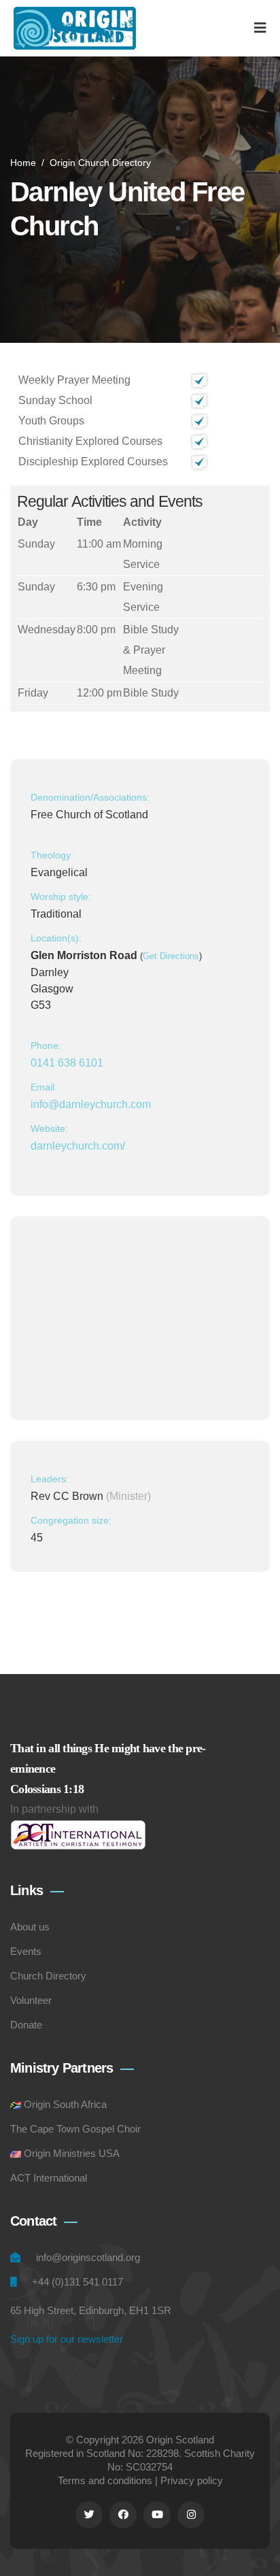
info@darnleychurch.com (91, 1104)
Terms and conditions (105, 2480)
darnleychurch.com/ (78, 1146)
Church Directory (48, 1976)
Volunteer (31, 2000)
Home (23, 163)
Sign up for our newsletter (67, 2339)
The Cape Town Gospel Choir (75, 2129)
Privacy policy (192, 2480)
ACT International (49, 2178)
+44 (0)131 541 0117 (77, 2282)
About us (30, 1927)
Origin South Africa (65, 2104)
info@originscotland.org (88, 2257)
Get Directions (171, 956)
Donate (26, 2025)
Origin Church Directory (100, 163)
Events (26, 1951)
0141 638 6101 (67, 1063)
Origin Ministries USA (72, 2153)
